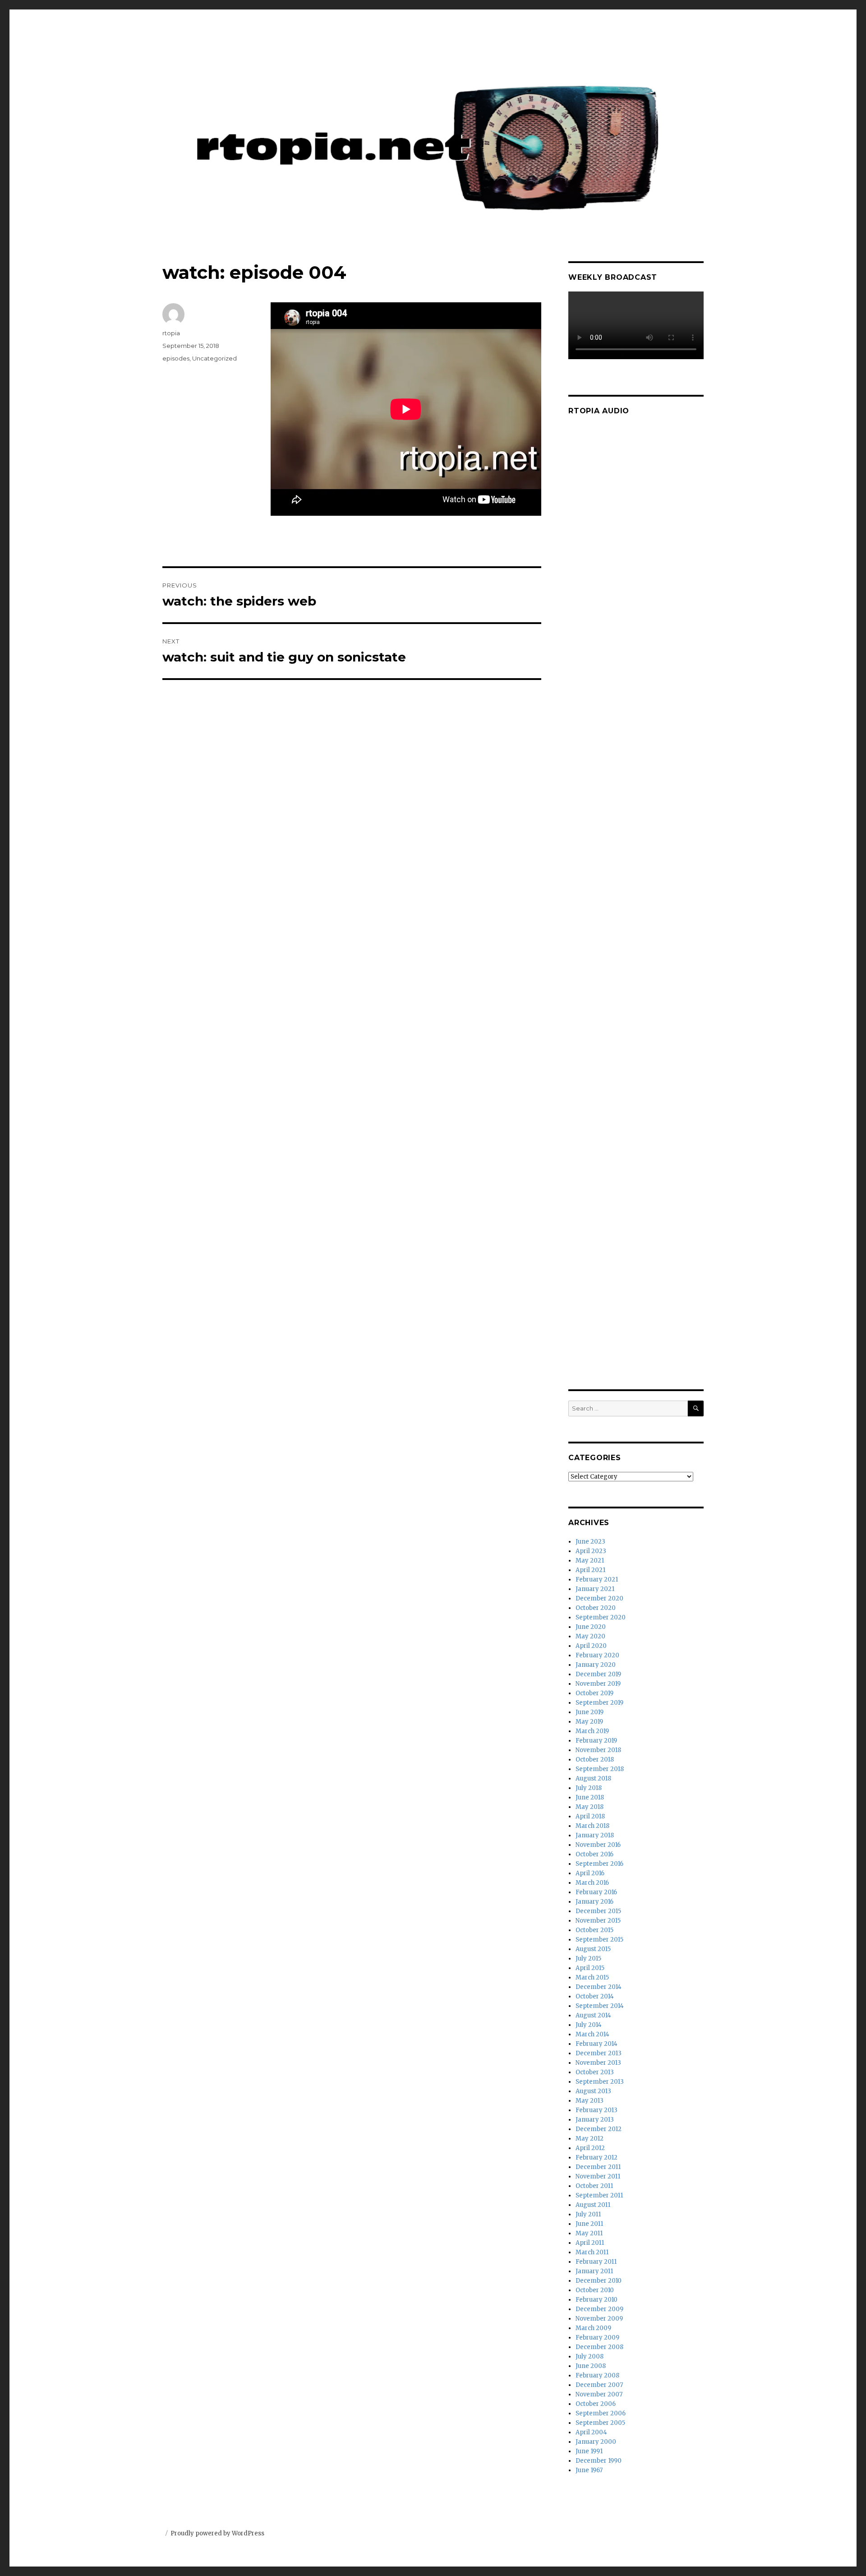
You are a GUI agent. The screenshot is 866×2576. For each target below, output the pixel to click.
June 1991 (589, 2451)
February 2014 (597, 2044)
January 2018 (595, 1835)
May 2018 (590, 1807)
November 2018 (598, 1750)
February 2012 (597, 2157)
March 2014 (592, 2034)
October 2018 (595, 1760)
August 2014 (593, 2015)
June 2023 (590, 1542)
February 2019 (596, 1741)
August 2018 (593, 1778)
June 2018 (590, 1797)
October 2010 (595, 2290)
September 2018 (600, 1769)
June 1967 (589, 2470)
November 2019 (598, 1684)
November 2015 (598, 1921)
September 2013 (600, 2082)
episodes (176, 358)
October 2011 (594, 2186)
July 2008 (590, 2356)
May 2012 (590, 2139)
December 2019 (598, 1674)
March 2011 (592, 2252)
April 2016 (590, 1873)
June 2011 (589, 2224)
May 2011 (589, 2233)
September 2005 (600, 2423)
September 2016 (599, 1864)
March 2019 (592, 1731)
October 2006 (596, 2404)
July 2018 (589, 1788)
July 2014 (589, 2025)
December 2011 (598, 2167)
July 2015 (588, 1959)
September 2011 (599, 2195)
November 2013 (598, 2063)
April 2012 (590, 2148)
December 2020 (599, 1598)
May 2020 (590, 1636)
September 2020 (601, 1617)
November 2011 (598, 2176)
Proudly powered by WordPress (217, 2533)
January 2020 (596, 1665)
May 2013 (590, 2101)
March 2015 (592, 1977)
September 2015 (599, 1940)
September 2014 (600, 2006)
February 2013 (597, 2110)
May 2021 (590, 1561)
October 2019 (594, 1693)
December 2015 (598, 1911)
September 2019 (599, 1703)
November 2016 (598, 1845)
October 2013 (595, 2072)
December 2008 (599, 2347)
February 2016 (596, 1892)
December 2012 (599, 2129)
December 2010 (599, 2281)
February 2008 (597, 2375)
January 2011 (594, 2271)
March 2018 (592, 1826)
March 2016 (592, 1883)
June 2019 (590, 1712)
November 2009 (599, 2319)
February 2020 (597, 1655)
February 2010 (597, 2300)
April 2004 (591, 2432)
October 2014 (595, 1996)
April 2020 (591, 1646)
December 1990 (599, 2461)
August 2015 (593, 1949)
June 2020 (591, 1627)
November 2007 (599, 2394)
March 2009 (593, 2328)
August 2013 (593, 2091)
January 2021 (595, 1589)
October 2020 (596, 1608)
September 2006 (601, 2413)
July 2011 (588, 2214)
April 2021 (590, 1570)
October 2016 (594, 1854)
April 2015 (590, 1968)
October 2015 (594, 1930)
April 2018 (590, 1816)
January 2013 (595, 2120)
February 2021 (597, 1579)
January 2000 (596, 2442)
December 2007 (599, 2385)
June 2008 (591, 2366)
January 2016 (594, 1902)
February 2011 (596, 2262)
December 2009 (599, 2309)
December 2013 (599, 2053)
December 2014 (599, 1987)
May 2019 (589, 1722)
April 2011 (590, 2243)
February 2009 (597, 2338)
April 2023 (591, 1551)
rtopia (171, 333)
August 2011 (593, 2205)
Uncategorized (214, 358)
